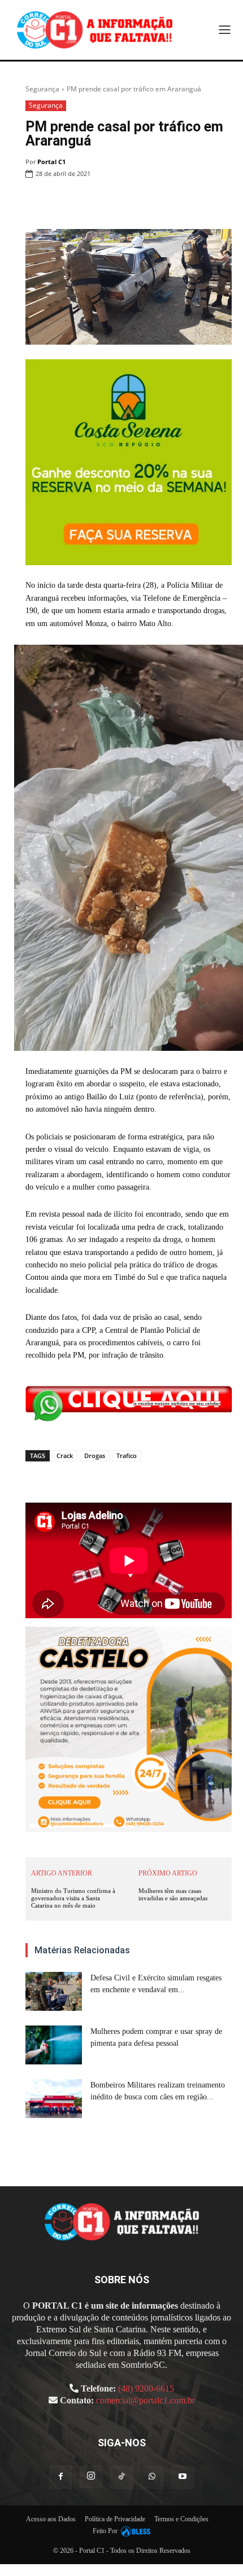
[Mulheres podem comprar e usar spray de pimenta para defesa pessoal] (54, 2045)
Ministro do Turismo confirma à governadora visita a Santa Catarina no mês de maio (73, 1898)
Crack (65, 1456)
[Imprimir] (168, 202)
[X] (116, 202)
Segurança (42, 89)
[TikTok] (121, 2477)
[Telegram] (194, 202)
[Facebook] (90, 202)
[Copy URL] (220, 202)
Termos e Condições (181, 2519)
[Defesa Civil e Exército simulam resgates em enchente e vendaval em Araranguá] (54, 1991)
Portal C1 (51, 162)
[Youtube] (183, 2477)
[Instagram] (91, 2477)
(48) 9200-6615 (146, 2388)
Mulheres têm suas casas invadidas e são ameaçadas (173, 1894)
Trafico (127, 1456)
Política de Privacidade (115, 2519)
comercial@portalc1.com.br (146, 2400)
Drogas (95, 1456)
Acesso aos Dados (51, 2519)
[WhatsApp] (142, 202)
